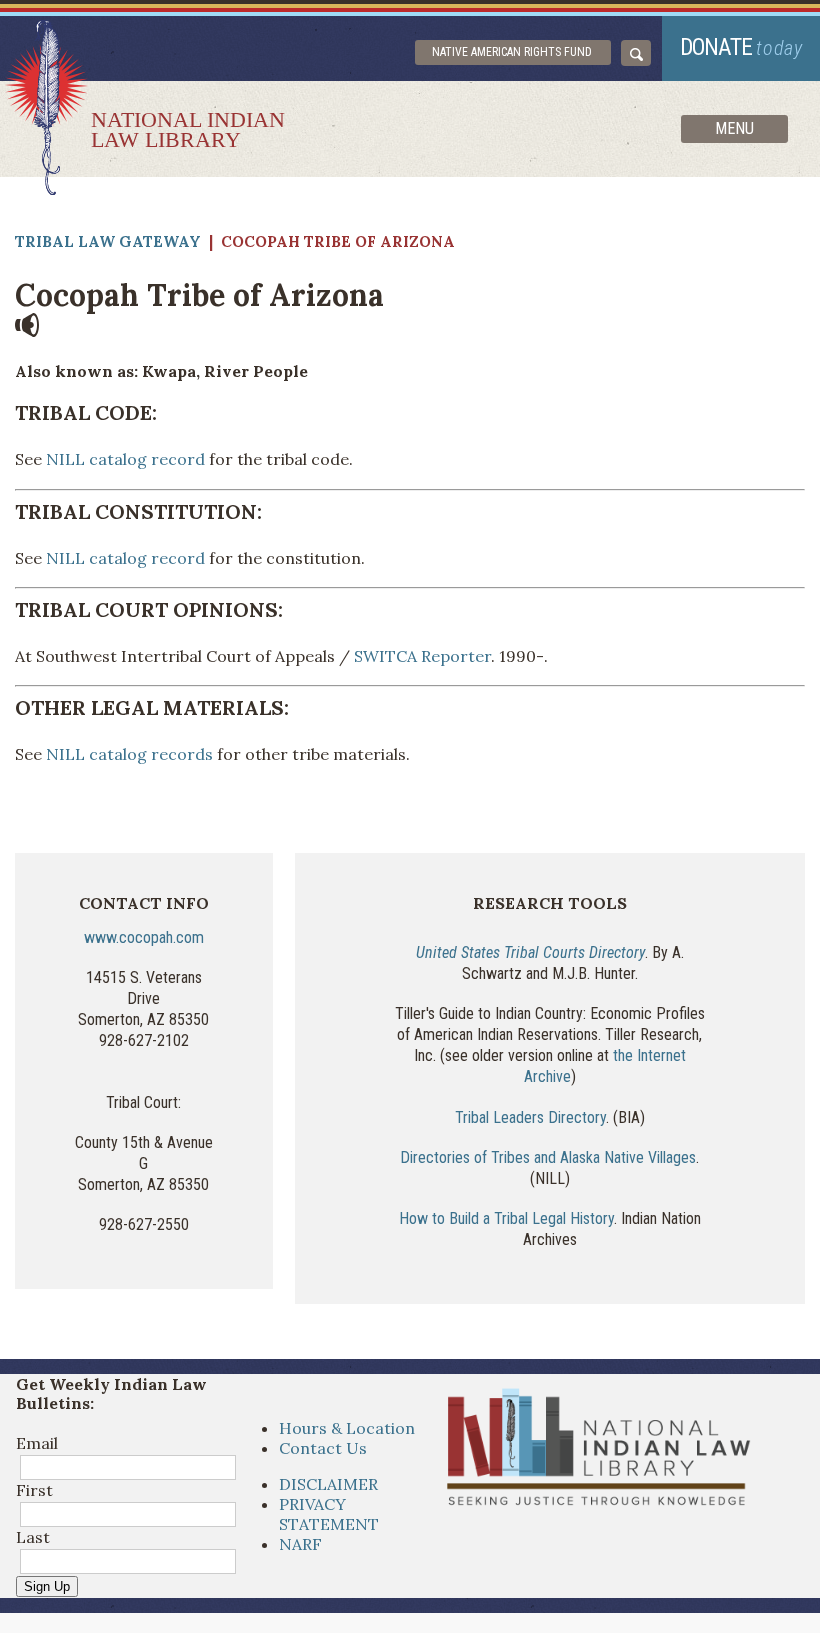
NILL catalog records (129, 754)
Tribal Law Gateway (108, 241)
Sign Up (47, 1586)
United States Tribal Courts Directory (530, 952)
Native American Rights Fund (512, 52)
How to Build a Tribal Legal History (506, 1218)
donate (741, 47)
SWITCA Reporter (422, 656)
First (34, 1490)
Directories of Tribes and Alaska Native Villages (548, 1157)
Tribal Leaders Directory (530, 1117)
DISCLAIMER (328, 1484)
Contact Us (323, 1448)
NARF (300, 1544)
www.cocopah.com (144, 937)
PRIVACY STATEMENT (329, 1514)
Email (37, 1443)
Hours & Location (347, 1428)
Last (33, 1537)
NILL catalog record (123, 459)
